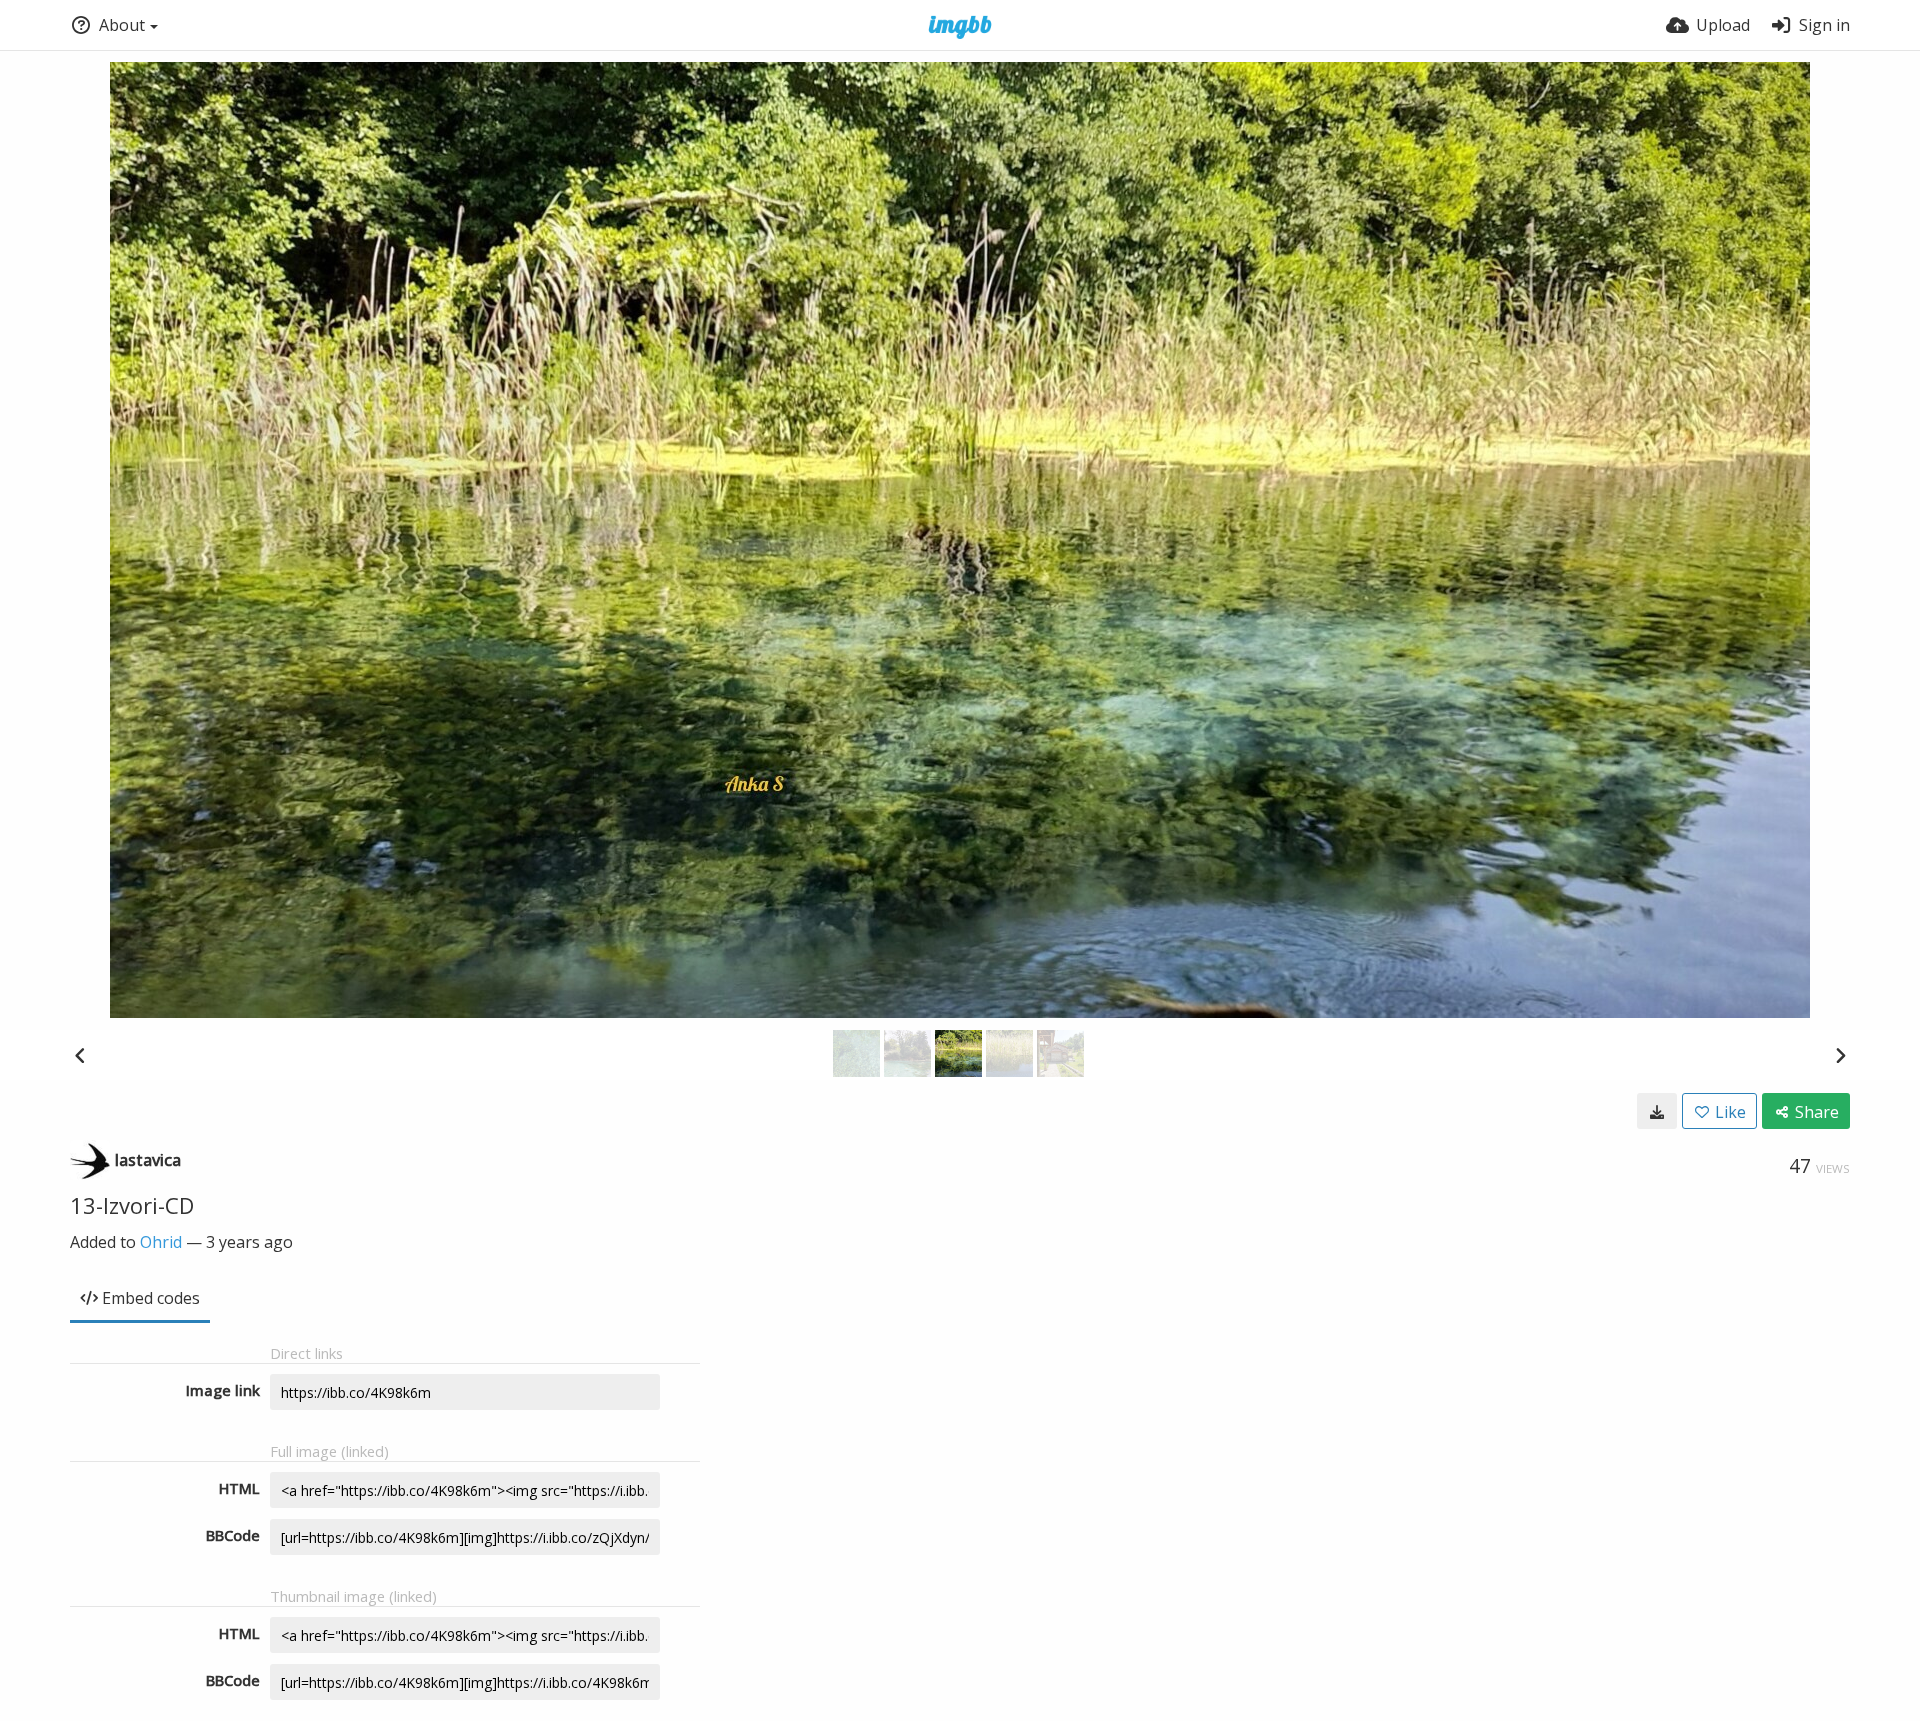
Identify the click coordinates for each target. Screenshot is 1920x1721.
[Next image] (1840, 1055)
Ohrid (161, 1242)
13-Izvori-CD (132, 1205)
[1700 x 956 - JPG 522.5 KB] (1657, 1111)
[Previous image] (80, 1055)
